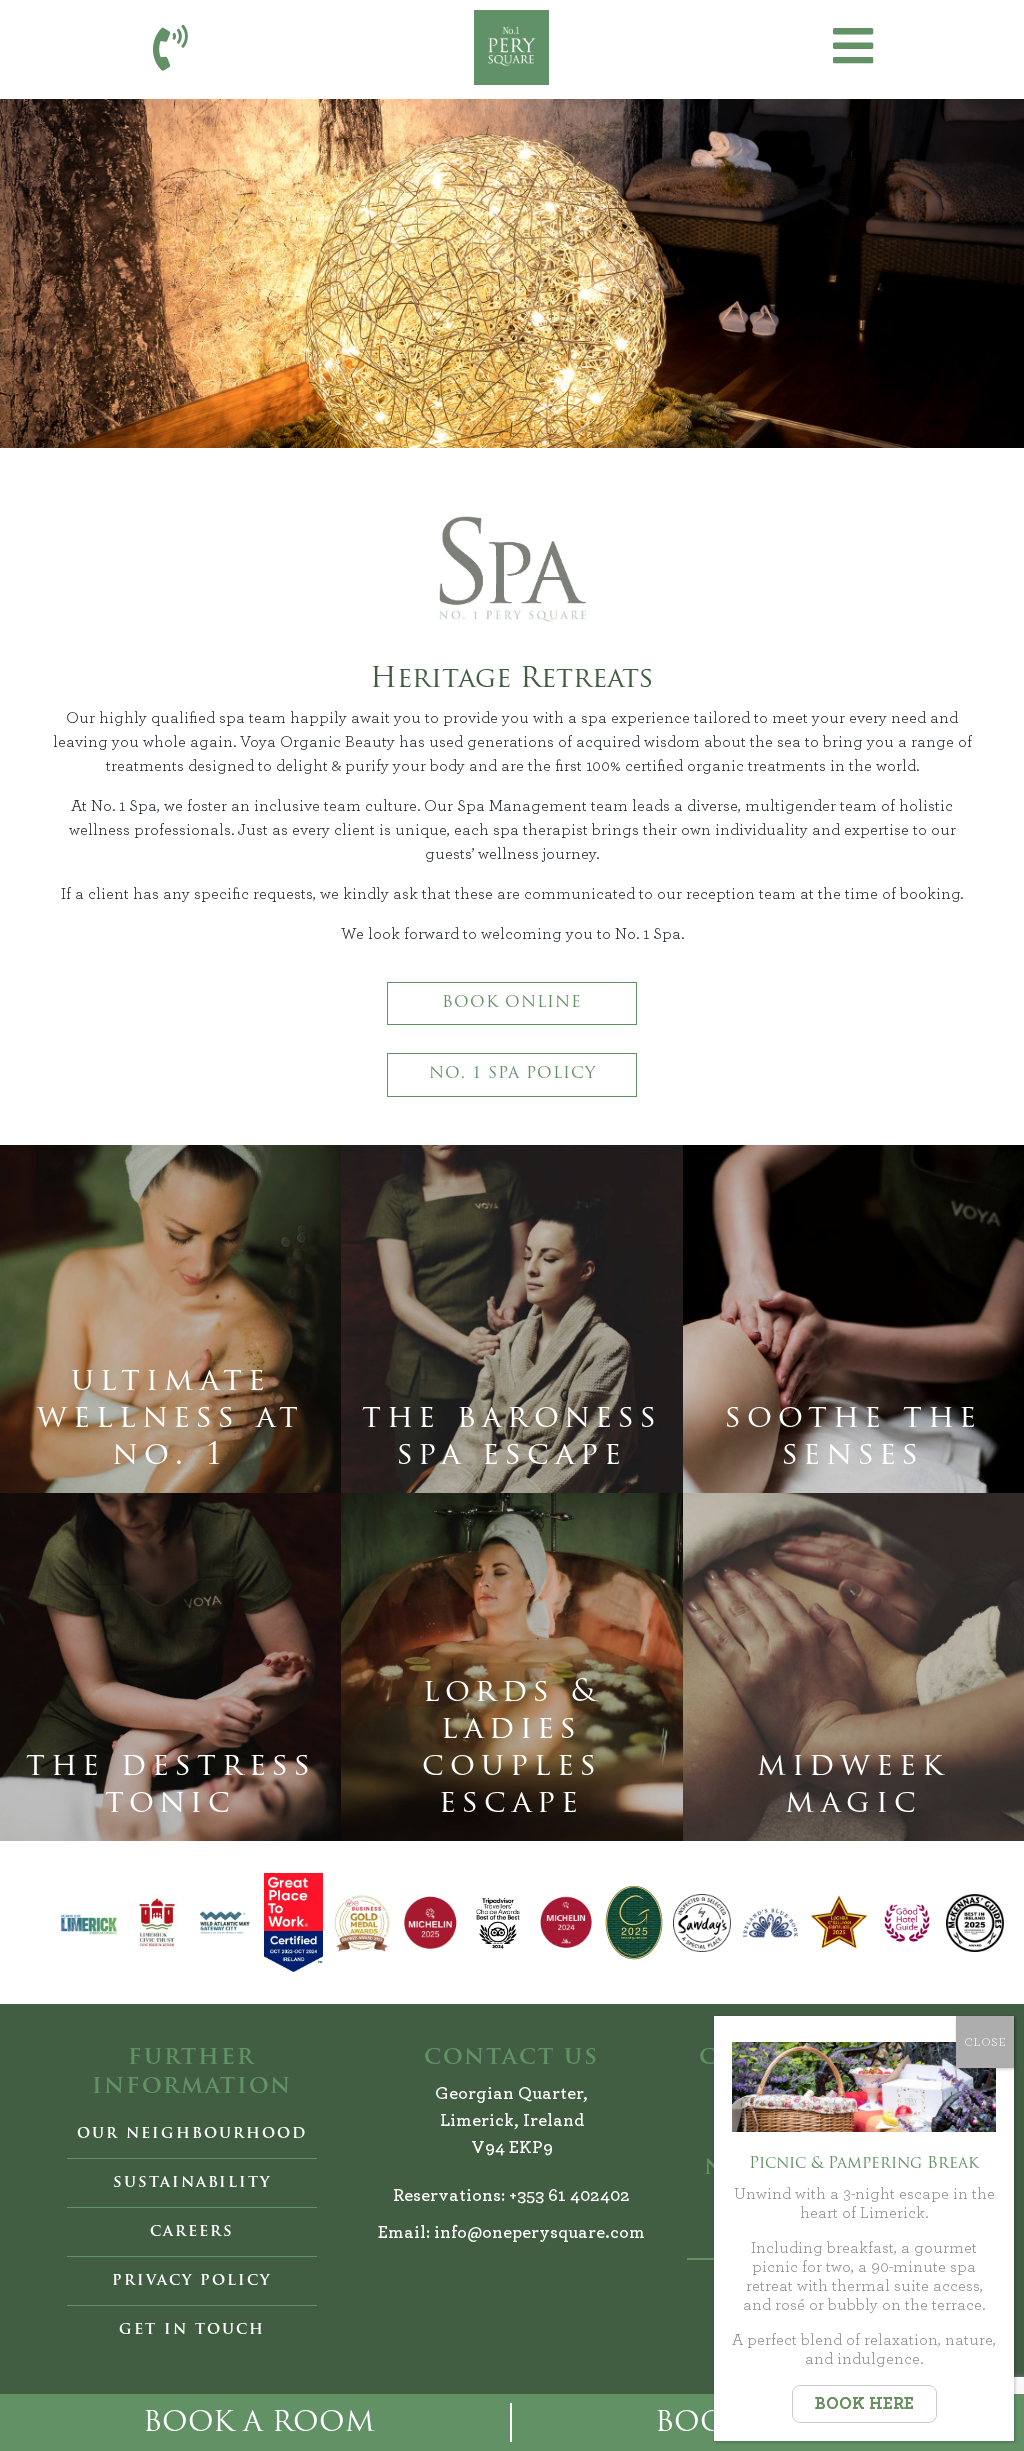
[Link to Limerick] (89, 1923)
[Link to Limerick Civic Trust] (157, 1923)
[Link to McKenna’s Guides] (975, 1923)
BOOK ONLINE (512, 1003)
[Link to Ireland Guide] (634, 1922)
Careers (192, 2232)
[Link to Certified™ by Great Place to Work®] (293, 1922)
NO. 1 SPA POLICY (512, 1074)
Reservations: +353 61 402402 (511, 2196)
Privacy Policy (191, 2281)
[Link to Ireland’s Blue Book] (770, 1922)
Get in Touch (192, 2330)
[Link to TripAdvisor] (498, 1923)
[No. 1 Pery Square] (511, 47)
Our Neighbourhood (192, 2134)
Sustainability (192, 2183)
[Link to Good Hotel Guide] (907, 1923)
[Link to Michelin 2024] (566, 1922)
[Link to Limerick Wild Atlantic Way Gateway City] (225, 1922)
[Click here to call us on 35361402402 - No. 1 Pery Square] (170, 48)
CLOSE (985, 2042)
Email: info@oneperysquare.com (511, 2233)
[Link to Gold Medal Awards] (362, 1923)
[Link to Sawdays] (702, 1923)
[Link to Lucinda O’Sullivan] (839, 1923)
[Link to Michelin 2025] (430, 1923)
